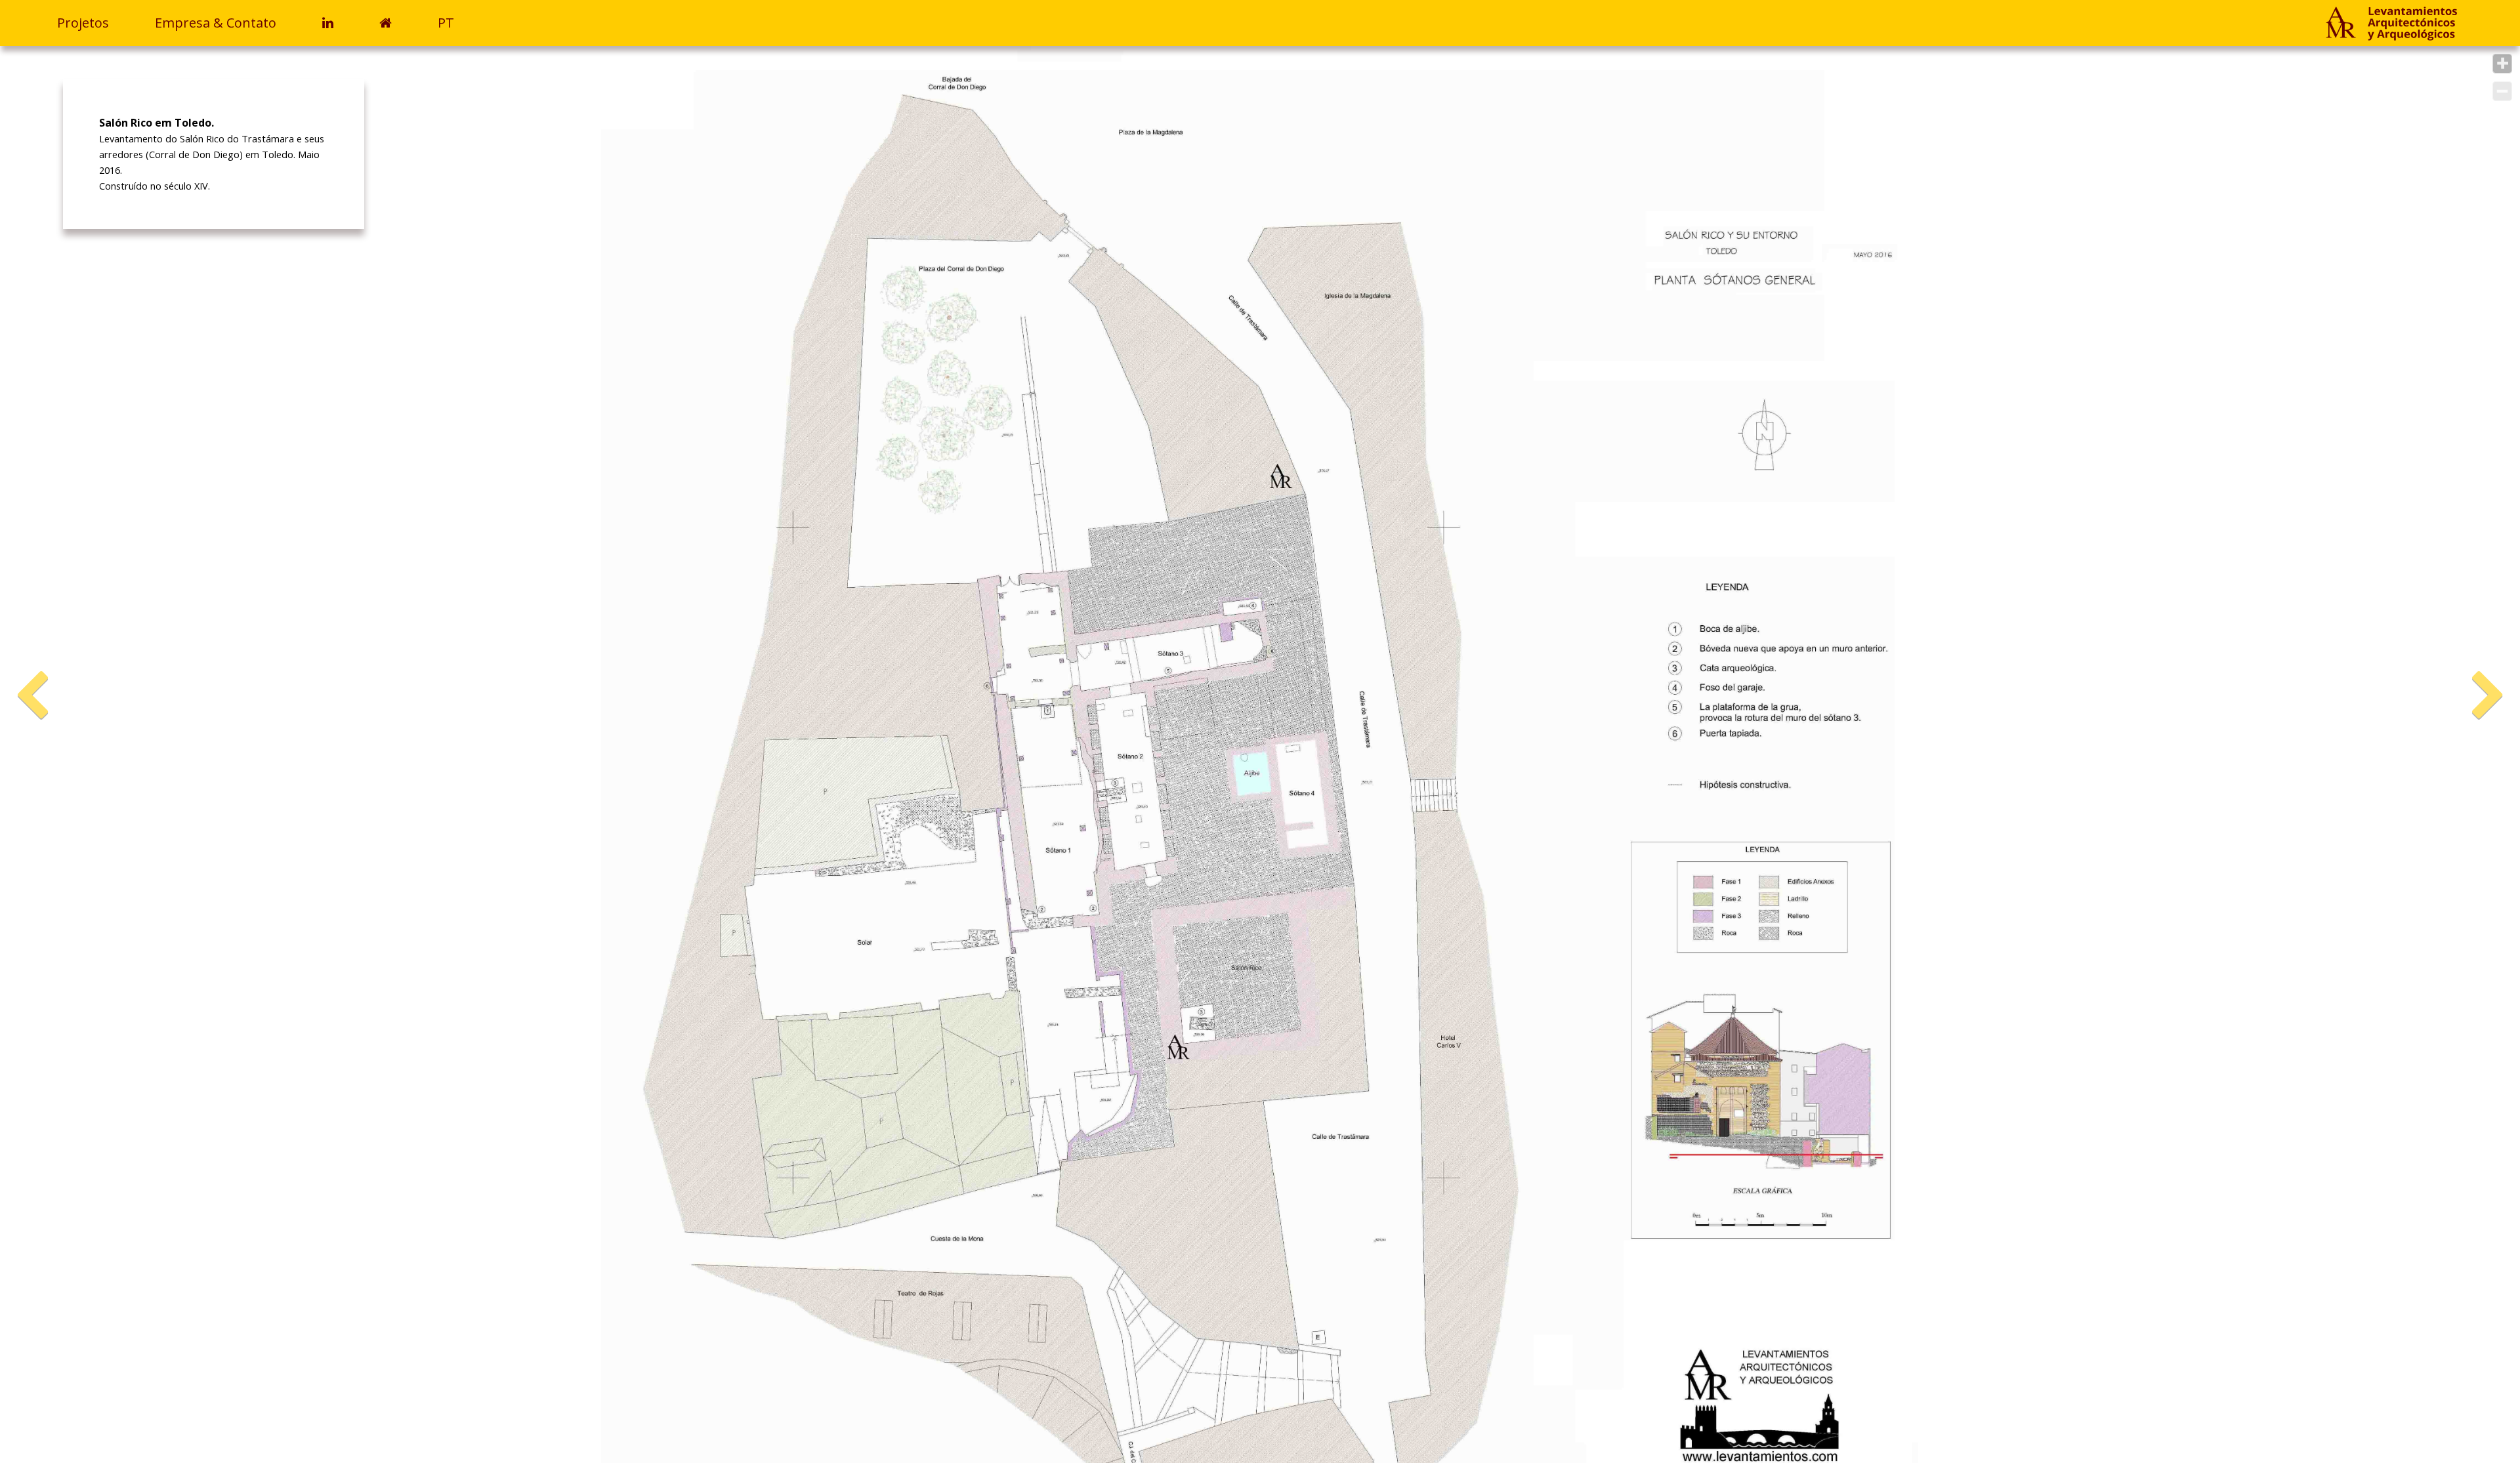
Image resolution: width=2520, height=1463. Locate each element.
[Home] (2391, 25)
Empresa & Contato (216, 23)
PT (446, 23)
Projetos (83, 23)
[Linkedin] (338, 23)
